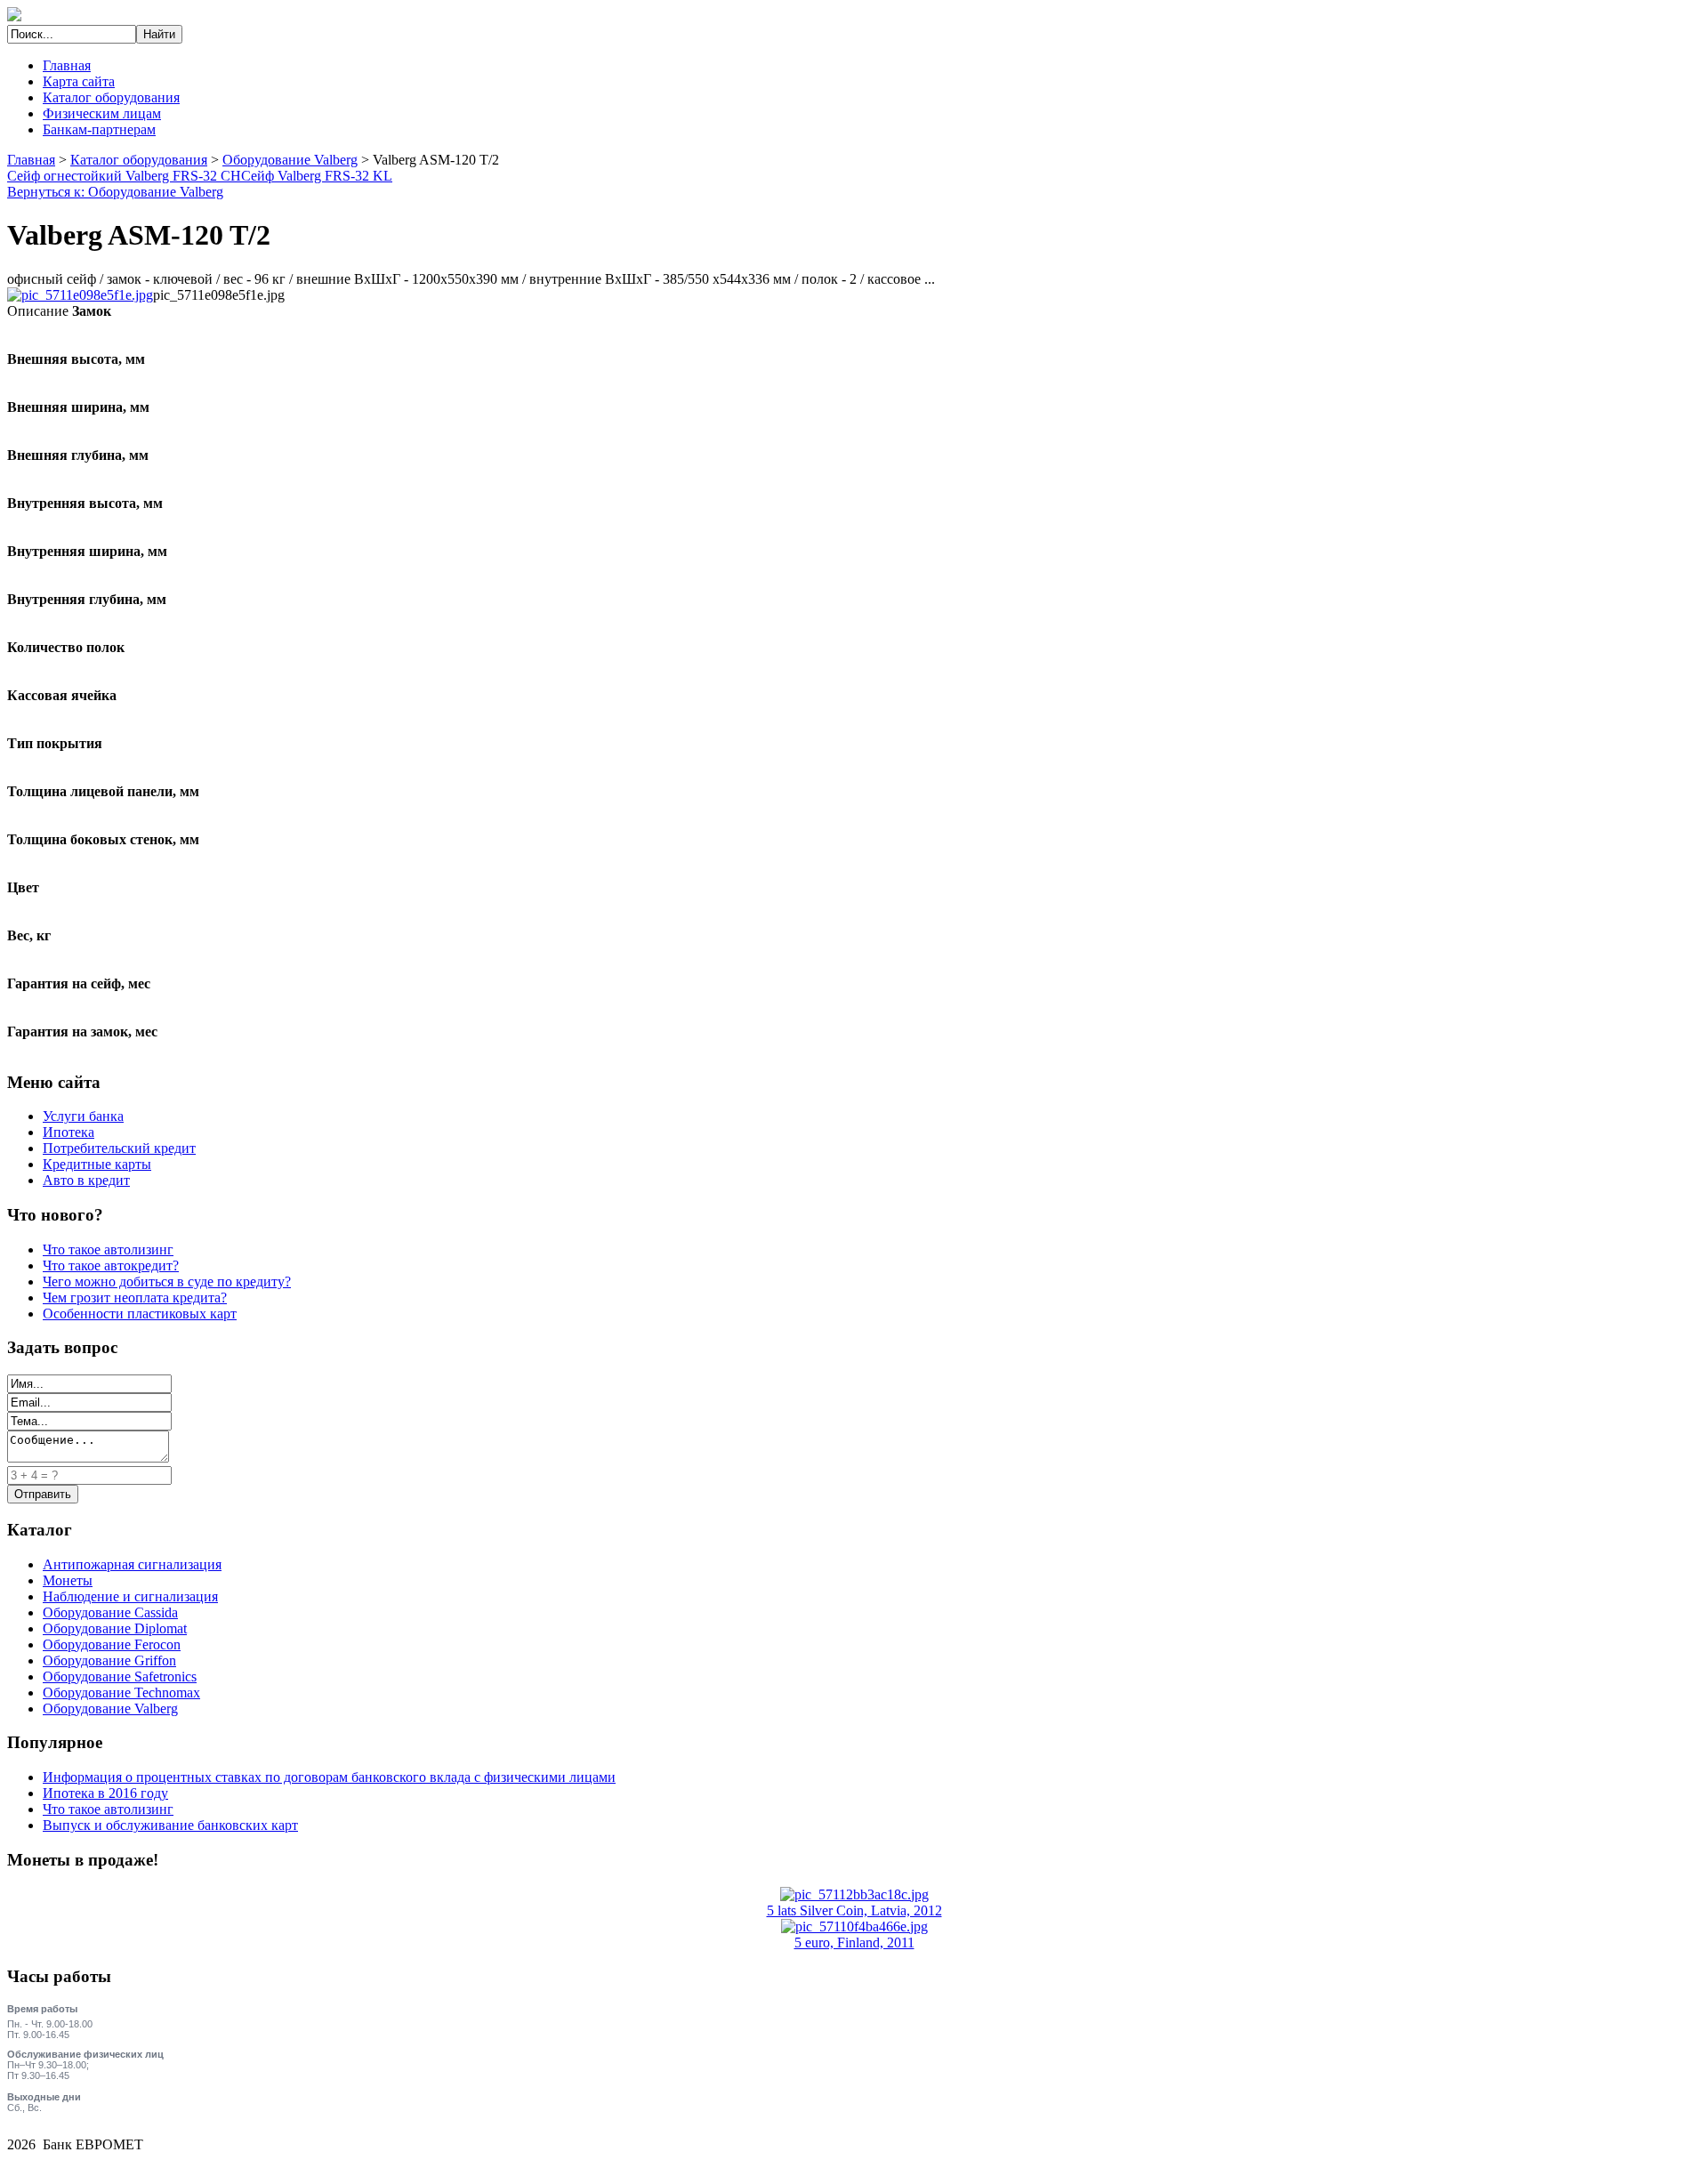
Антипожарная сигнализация (132, 1564)
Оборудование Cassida (110, 1612)
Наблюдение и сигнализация (130, 1596)
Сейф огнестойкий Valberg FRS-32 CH (124, 176)
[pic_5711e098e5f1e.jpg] (80, 295)
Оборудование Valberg (290, 160)
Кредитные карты (97, 1164)
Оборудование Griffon (109, 1660)
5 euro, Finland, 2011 (854, 1942)
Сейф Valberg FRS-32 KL (317, 176)
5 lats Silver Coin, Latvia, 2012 (854, 1910)
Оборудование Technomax (121, 1693)
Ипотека (68, 1132)
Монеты (68, 1580)
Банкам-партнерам (99, 129)
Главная (67, 65)
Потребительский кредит (119, 1148)
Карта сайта (79, 81)
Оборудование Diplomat (115, 1628)
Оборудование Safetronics (120, 1676)
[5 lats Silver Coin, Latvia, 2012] (854, 1894)
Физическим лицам (102, 113)
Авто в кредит (86, 1180)
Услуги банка (83, 1116)
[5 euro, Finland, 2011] (854, 1926)
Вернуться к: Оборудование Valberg (115, 192)
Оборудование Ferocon (112, 1644)
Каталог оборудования (111, 97)
